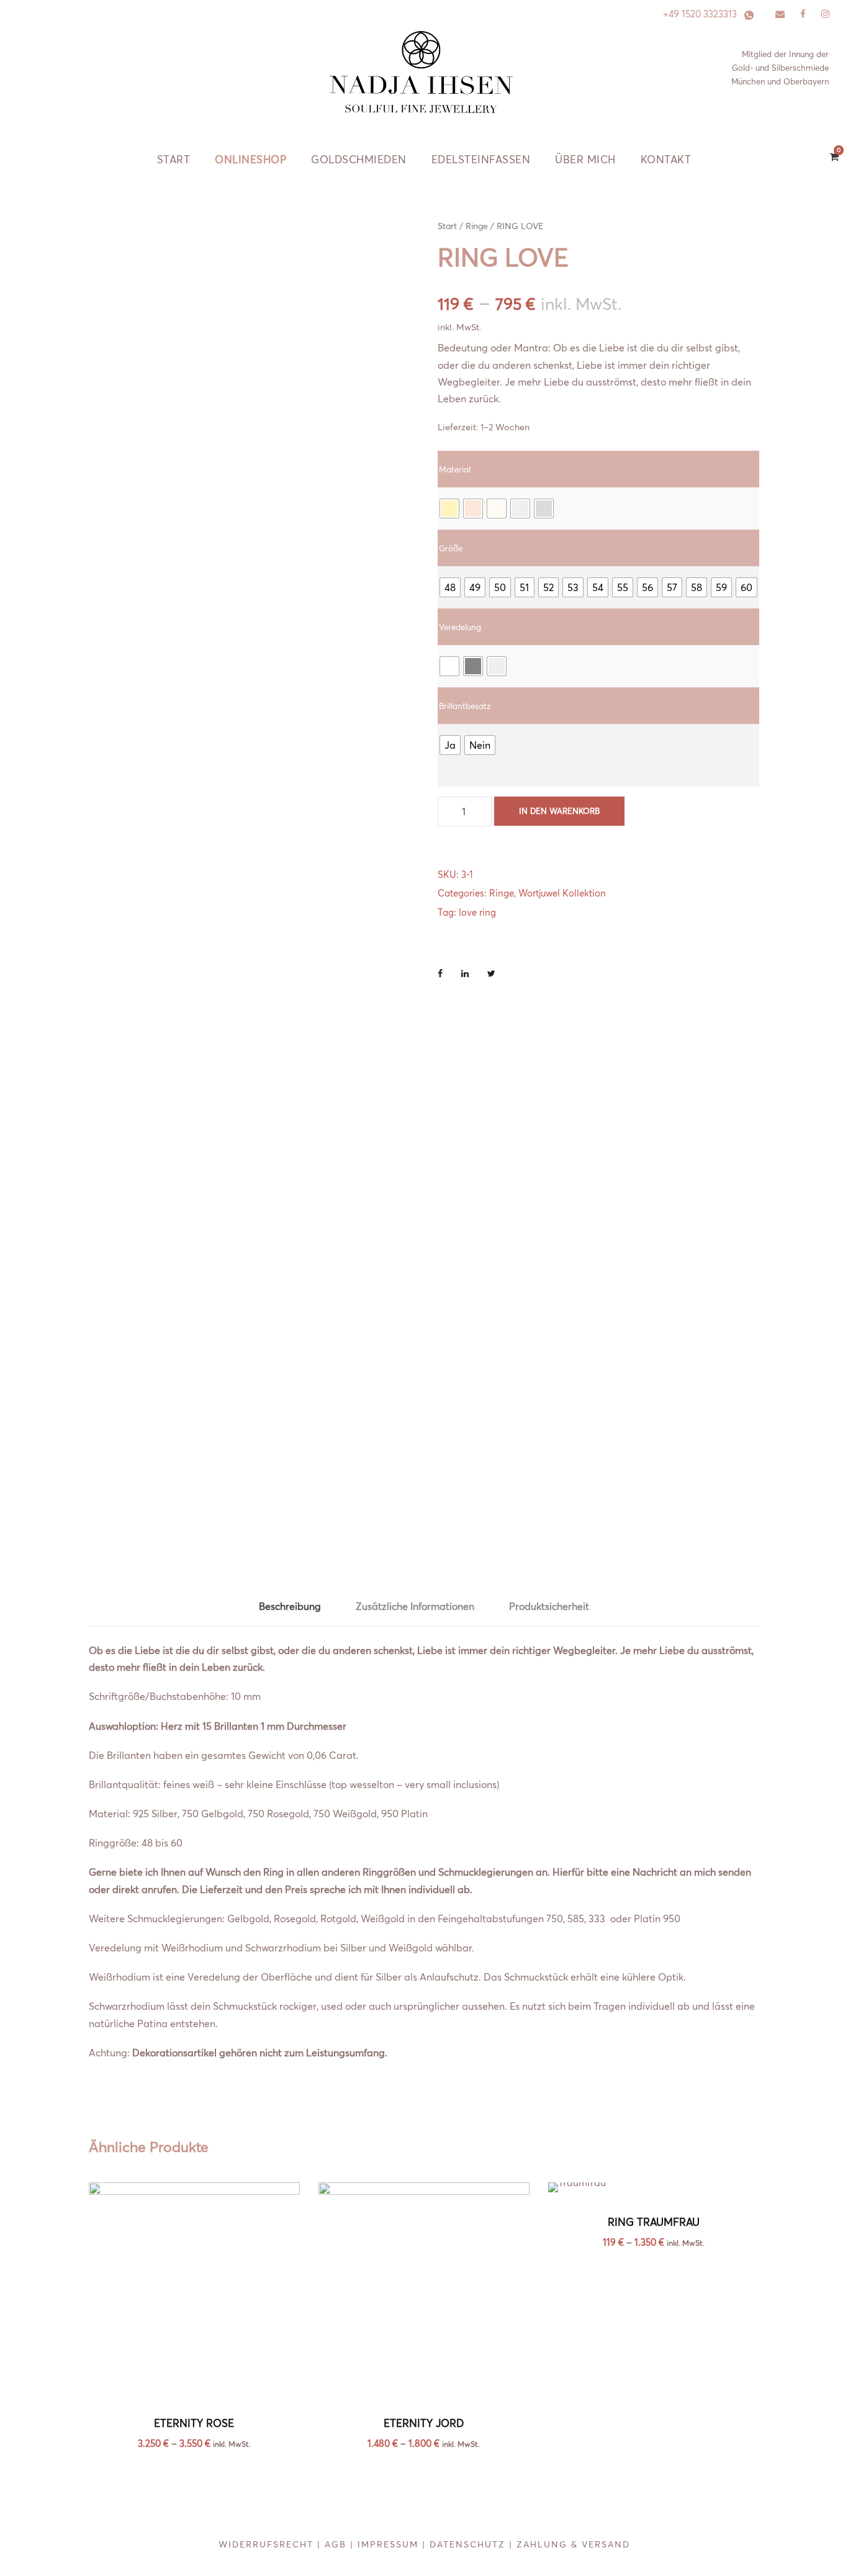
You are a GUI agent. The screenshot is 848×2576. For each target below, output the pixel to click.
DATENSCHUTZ (467, 2544)
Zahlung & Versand (573, 2544)
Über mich (585, 159)
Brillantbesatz (465, 706)
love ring (477, 912)
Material (455, 469)
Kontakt (666, 159)
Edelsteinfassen (481, 159)
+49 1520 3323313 (700, 14)
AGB (336, 2544)
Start (174, 159)
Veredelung (460, 627)
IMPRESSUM (388, 2544)
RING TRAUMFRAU (654, 2222)
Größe (451, 548)
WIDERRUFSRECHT (266, 2544)
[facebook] (803, 14)
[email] (780, 14)
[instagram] (825, 14)
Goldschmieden (359, 159)
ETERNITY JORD (424, 2423)
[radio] (449, 508)
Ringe (477, 226)
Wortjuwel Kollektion (562, 893)
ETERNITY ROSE (194, 2423)
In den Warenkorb (559, 811)
